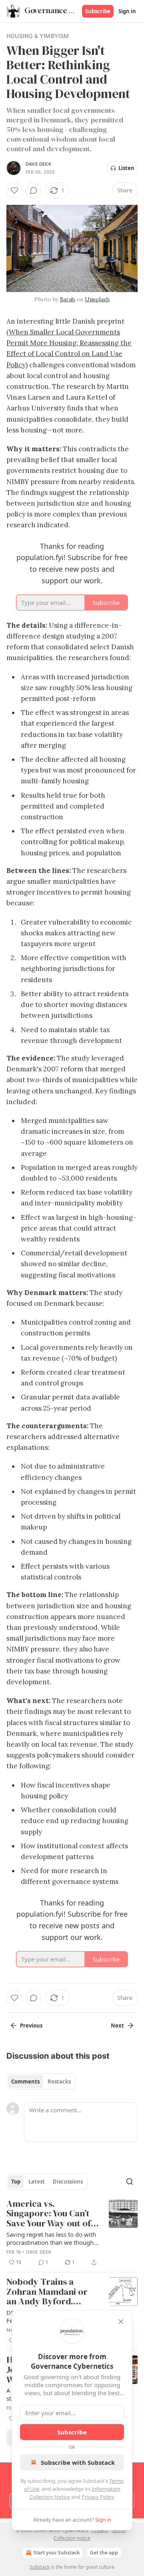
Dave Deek (38, 164)
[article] (72, 2233)
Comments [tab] (25, 2082)
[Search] (130, 2182)
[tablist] (41, 2082)
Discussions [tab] (68, 2182)
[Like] (14, 190)
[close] (121, 2322)
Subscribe (98, 11)
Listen (126, 168)
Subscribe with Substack (78, 2462)
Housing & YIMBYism (38, 36)
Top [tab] (16, 2182)
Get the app (104, 2553)
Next (117, 2026)
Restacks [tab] (59, 2082)
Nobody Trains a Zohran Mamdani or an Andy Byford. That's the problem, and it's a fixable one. (49, 2292)
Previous (31, 2026)
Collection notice (72, 2538)
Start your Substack (56, 2553)
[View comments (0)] (34, 190)
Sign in (127, 11)
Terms (119, 2530)
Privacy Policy (98, 2497)
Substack (40, 2567)
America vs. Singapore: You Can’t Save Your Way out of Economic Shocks (49, 2214)
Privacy (100, 2530)
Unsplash (97, 299)
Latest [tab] (37, 2182)
